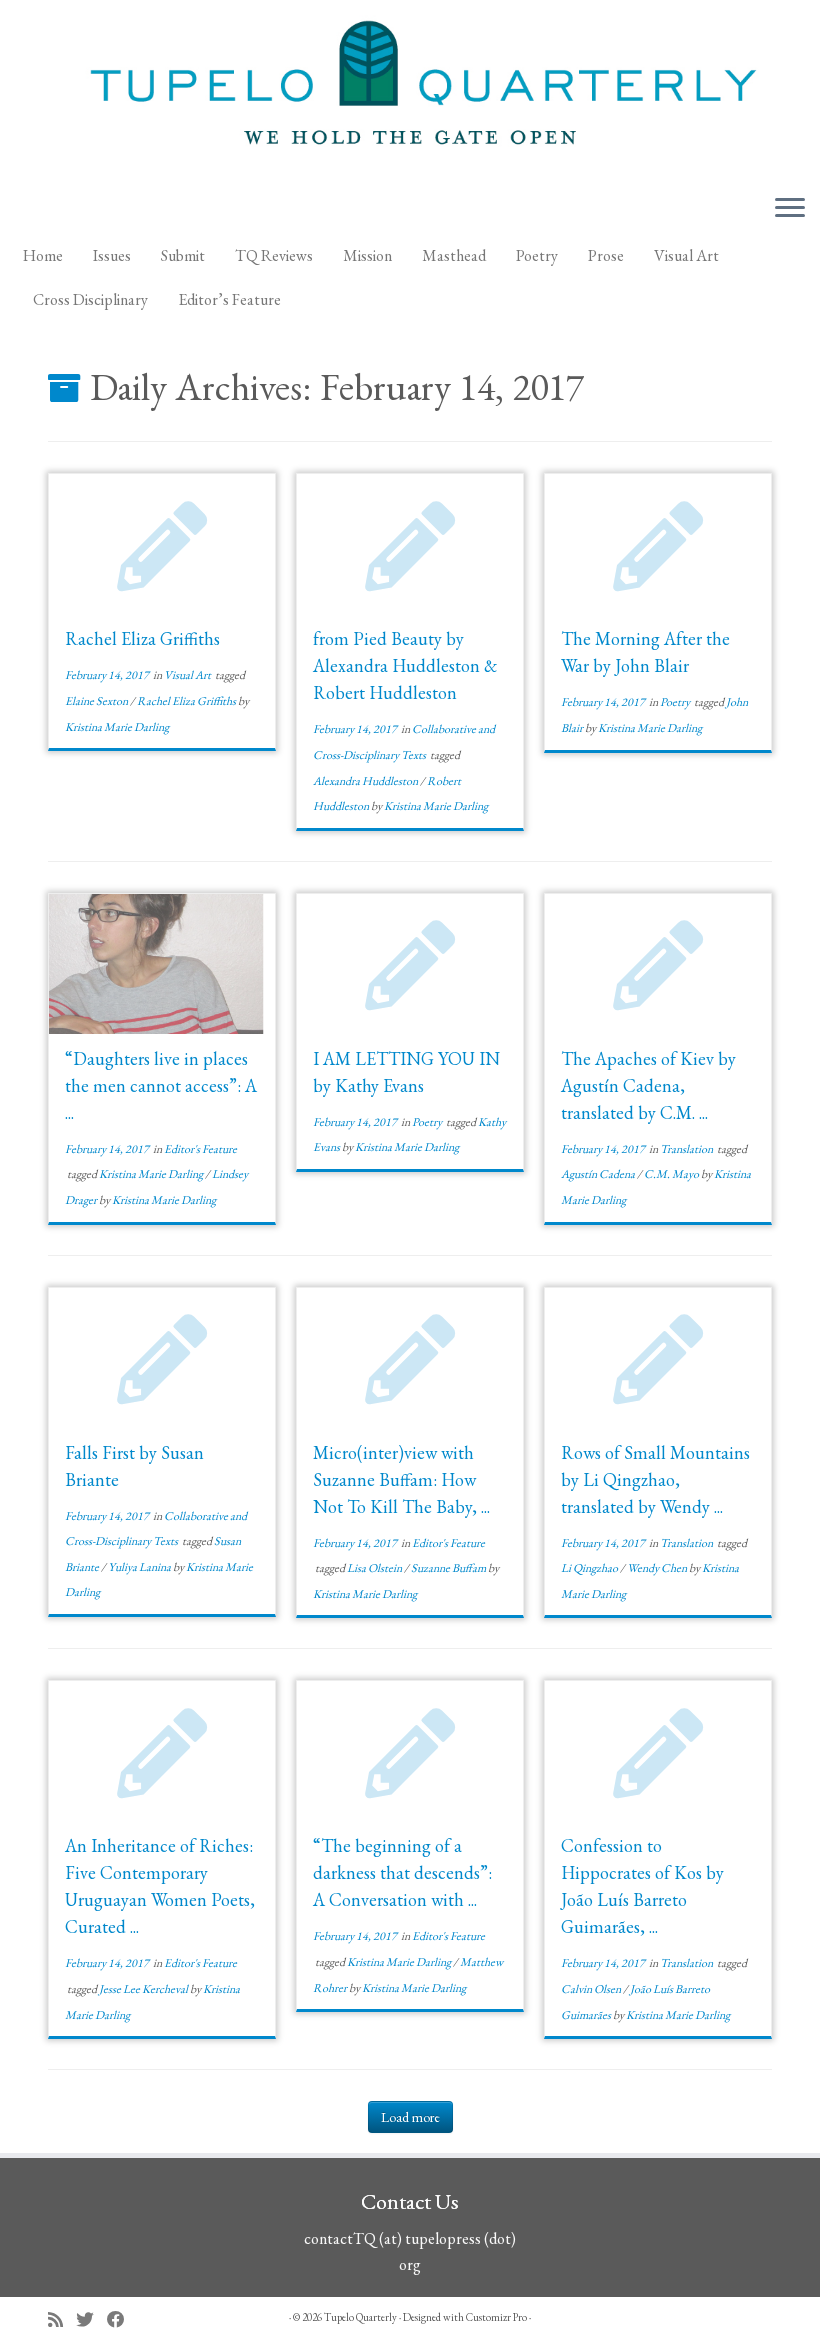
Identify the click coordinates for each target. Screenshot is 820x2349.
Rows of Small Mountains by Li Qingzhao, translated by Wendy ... (655, 1479)
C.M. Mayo (672, 1174)
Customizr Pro (496, 2317)
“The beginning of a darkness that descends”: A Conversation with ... (402, 1872)
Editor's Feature (200, 1149)
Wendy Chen (658, 1568)
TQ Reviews (274, 255)
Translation (687, 1149)
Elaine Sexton (97, 701)
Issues (112, 255)
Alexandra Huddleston (366, 781)
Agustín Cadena (599, 1174)
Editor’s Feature (229, 299)
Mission (367, 255)
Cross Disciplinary (90, 299)
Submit (183, 255)
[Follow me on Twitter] (91, 2319)
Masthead (454, 255)
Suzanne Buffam (449, 1568)
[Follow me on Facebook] (122, 2319)
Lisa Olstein (375, 1568)
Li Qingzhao (590, 1568)
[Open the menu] (790, 209)
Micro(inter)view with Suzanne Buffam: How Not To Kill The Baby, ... (401, 1479)
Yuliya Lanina (140, 1567)
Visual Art (686, 255)
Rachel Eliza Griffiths (142, 638)
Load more (410, 2117)
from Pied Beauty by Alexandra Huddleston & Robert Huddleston (405, 665)
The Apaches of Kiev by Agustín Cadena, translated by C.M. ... (648, 1085)
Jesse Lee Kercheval (144, 1989)
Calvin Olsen (592, 1989)
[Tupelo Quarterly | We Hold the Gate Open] (410, 89)
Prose (606, 255)
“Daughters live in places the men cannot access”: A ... (161, 1085)
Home (43, 255)
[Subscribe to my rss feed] (62, 2319)
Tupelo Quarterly (360, 2317)
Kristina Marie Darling (117, 727)
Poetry (537, 255)
